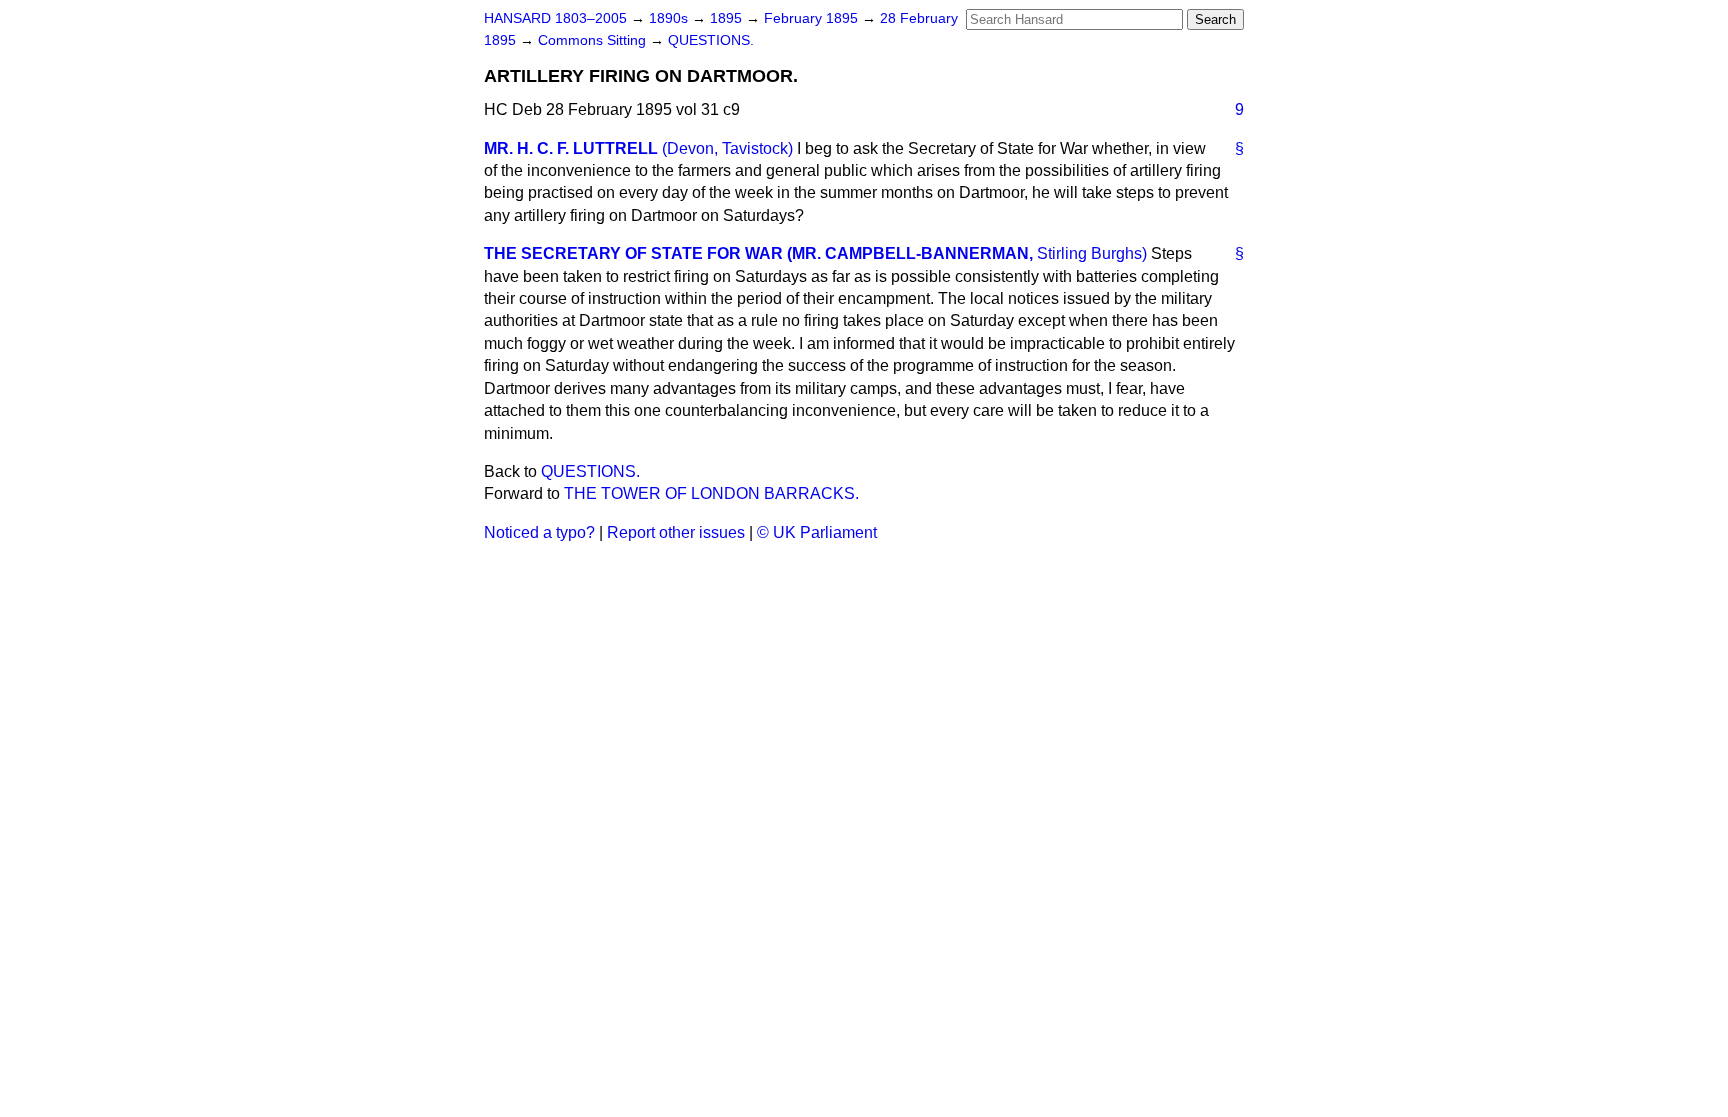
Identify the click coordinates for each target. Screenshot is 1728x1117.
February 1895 (813, 18)
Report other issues (676, 532)
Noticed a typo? (539, 532)
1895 (728, 18)
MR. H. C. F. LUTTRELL (571, 148)
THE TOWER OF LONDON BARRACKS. (711, 493)
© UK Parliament (817, 532)
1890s (670, 18)
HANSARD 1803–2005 (555, 18)
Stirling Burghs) (1092, 253)
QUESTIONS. (711, 40)
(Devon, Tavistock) (727, 148)
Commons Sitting (594, 40)
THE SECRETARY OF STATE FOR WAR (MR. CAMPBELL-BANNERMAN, (758, 253)
